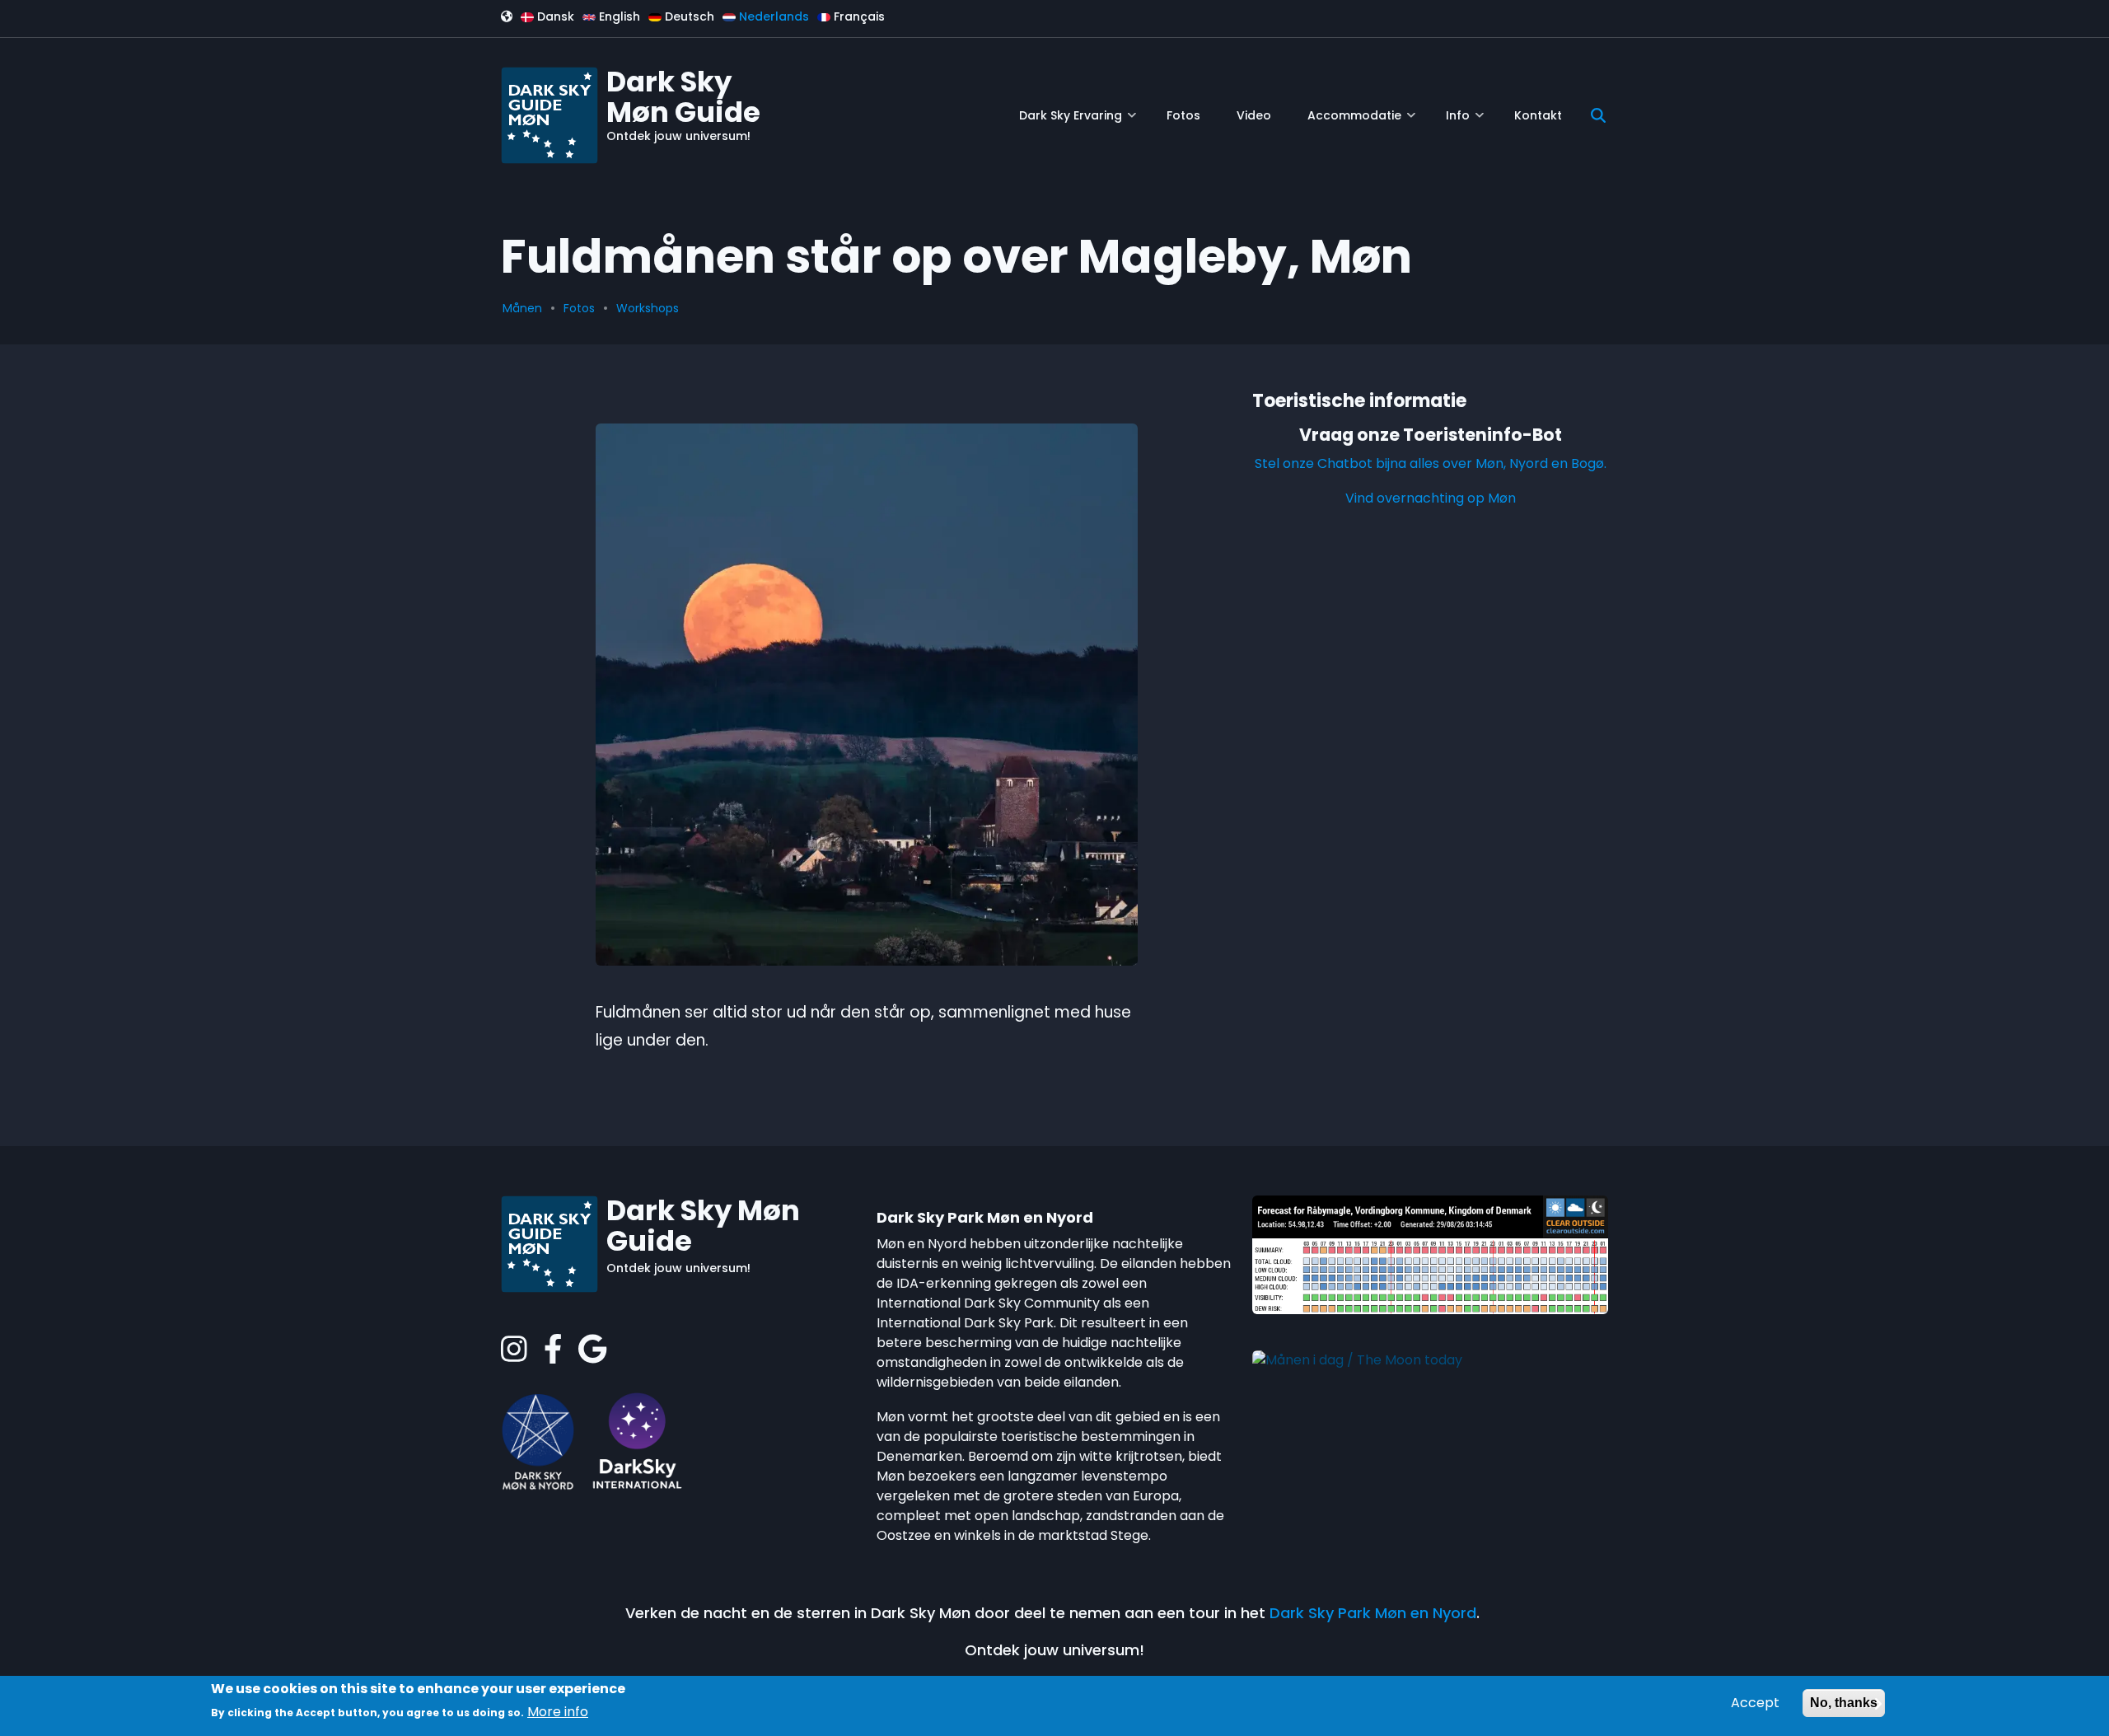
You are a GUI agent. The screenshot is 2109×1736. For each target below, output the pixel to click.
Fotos (579, 308)
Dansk (554, 16)
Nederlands (772, 16)
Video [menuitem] (1254, 115)
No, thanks (1844, 1703)
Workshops (648, 308)
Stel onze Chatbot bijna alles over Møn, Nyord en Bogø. (1431, 463)
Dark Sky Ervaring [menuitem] (1078, 122)
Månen (522, 308)
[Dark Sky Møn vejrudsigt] (1430, 1254)
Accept (1755, 1703)
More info (558, 1712)
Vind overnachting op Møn (1431, 498)
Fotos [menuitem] (1183, 115)
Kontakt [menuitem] (1538, 115)
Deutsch (688, 16)
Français (858, 16)
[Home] (549, 114)
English (618, 16)
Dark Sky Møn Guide (683, 97)
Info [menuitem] (1465, 122)
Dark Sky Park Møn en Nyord (1373, 1613)
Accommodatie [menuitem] (1361, 122)
